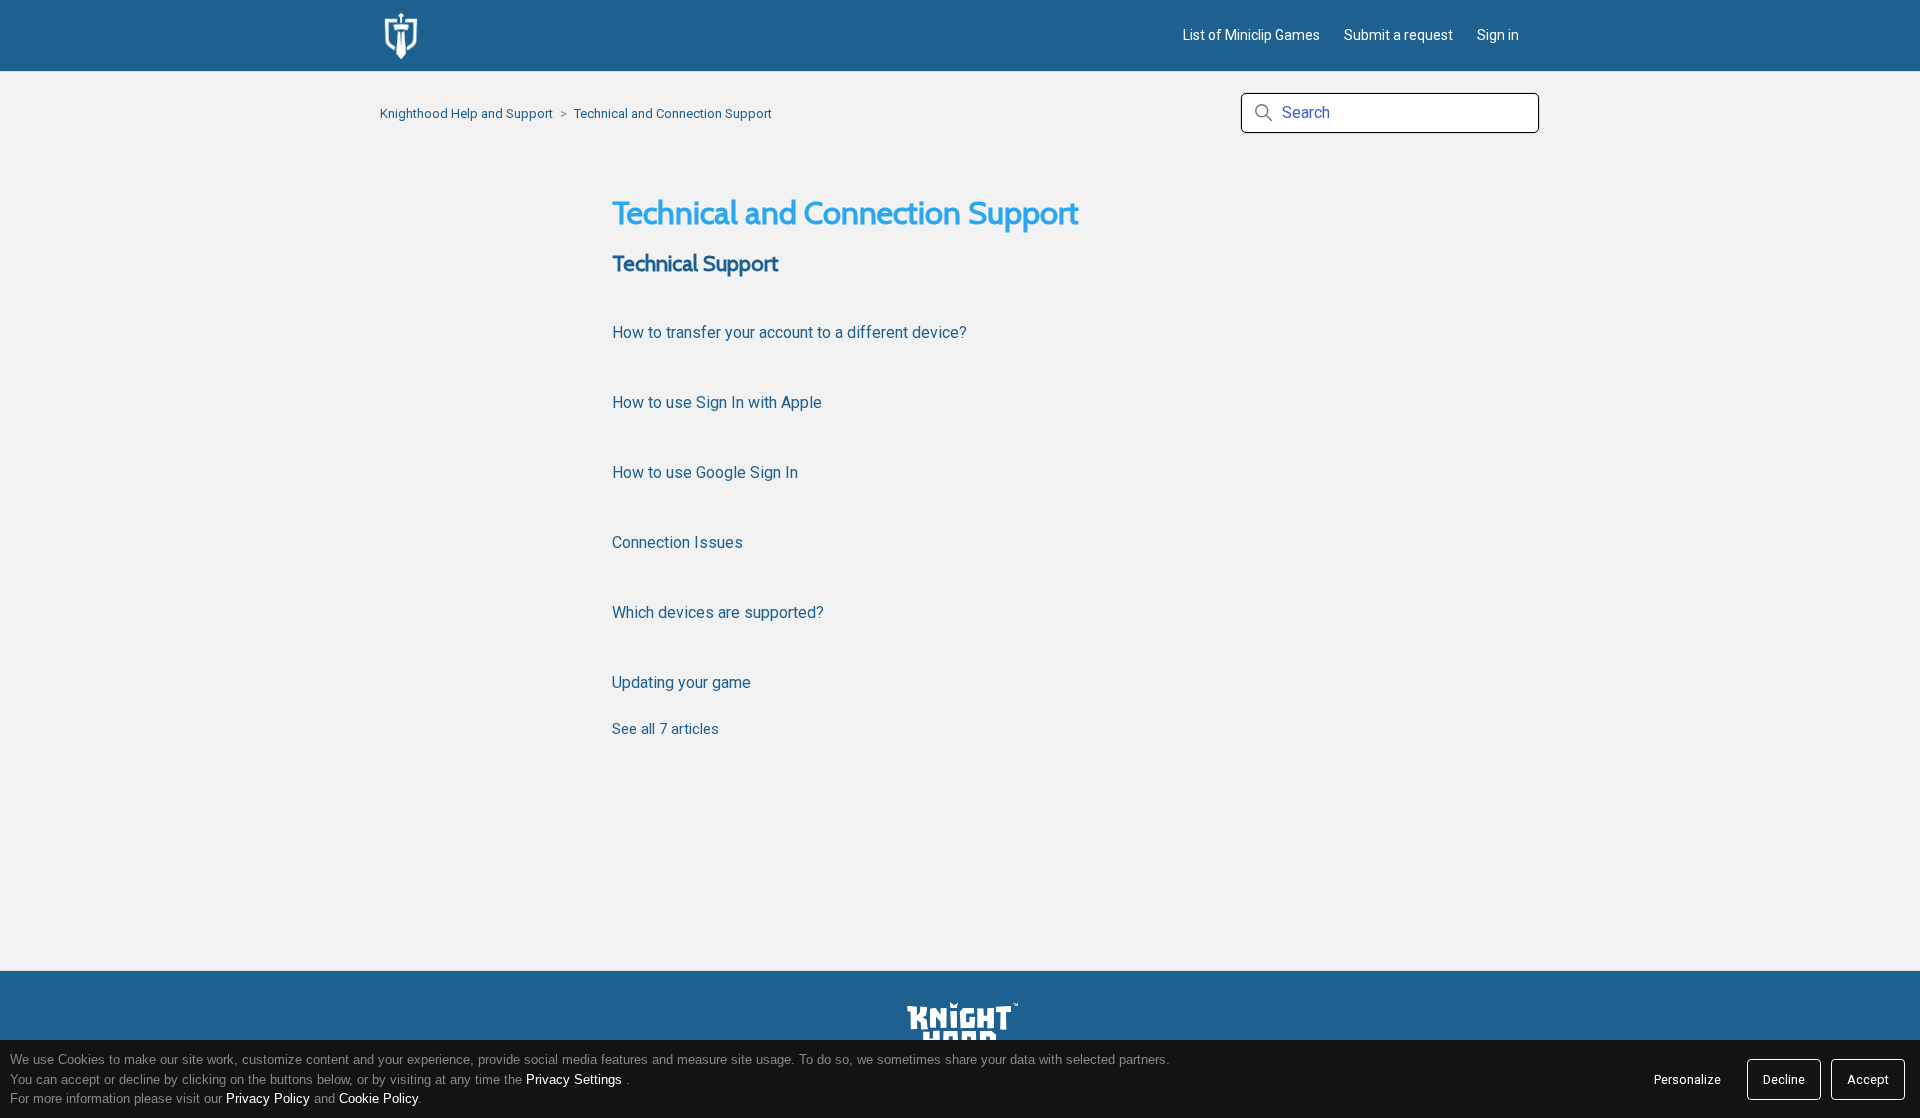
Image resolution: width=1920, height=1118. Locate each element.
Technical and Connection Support (673, 113)
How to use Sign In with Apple (717, 402)
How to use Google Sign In (705, 472)
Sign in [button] (1498, 35)
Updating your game (681, 682)
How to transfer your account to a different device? (789, 332)
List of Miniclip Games (1251, 35)
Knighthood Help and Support (466, 113)
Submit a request (1398, 35)
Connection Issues (677, 542)
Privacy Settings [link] (574, 1079)
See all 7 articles (665, 729)
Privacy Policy (268, 1098)
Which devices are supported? (718, 612)
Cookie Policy (378, 1098)
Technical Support (695, 263)
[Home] (401, 36)
